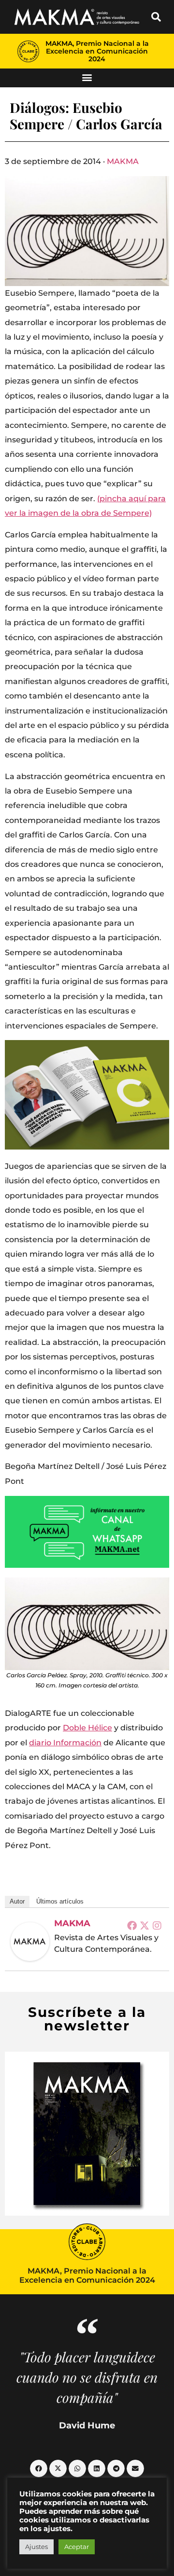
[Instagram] (157, 1925)
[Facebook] (132, 1925)
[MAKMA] (30, 1942)
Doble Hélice (87, 1728)
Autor (17, 1901)
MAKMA (123, 161)
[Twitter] (145, 1925)
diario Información (65, 1743)
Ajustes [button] (36, 2547)
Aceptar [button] (77, 2547)
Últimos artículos (60, 1901)
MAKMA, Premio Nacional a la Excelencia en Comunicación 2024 (97, 51)
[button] (156, 17)
